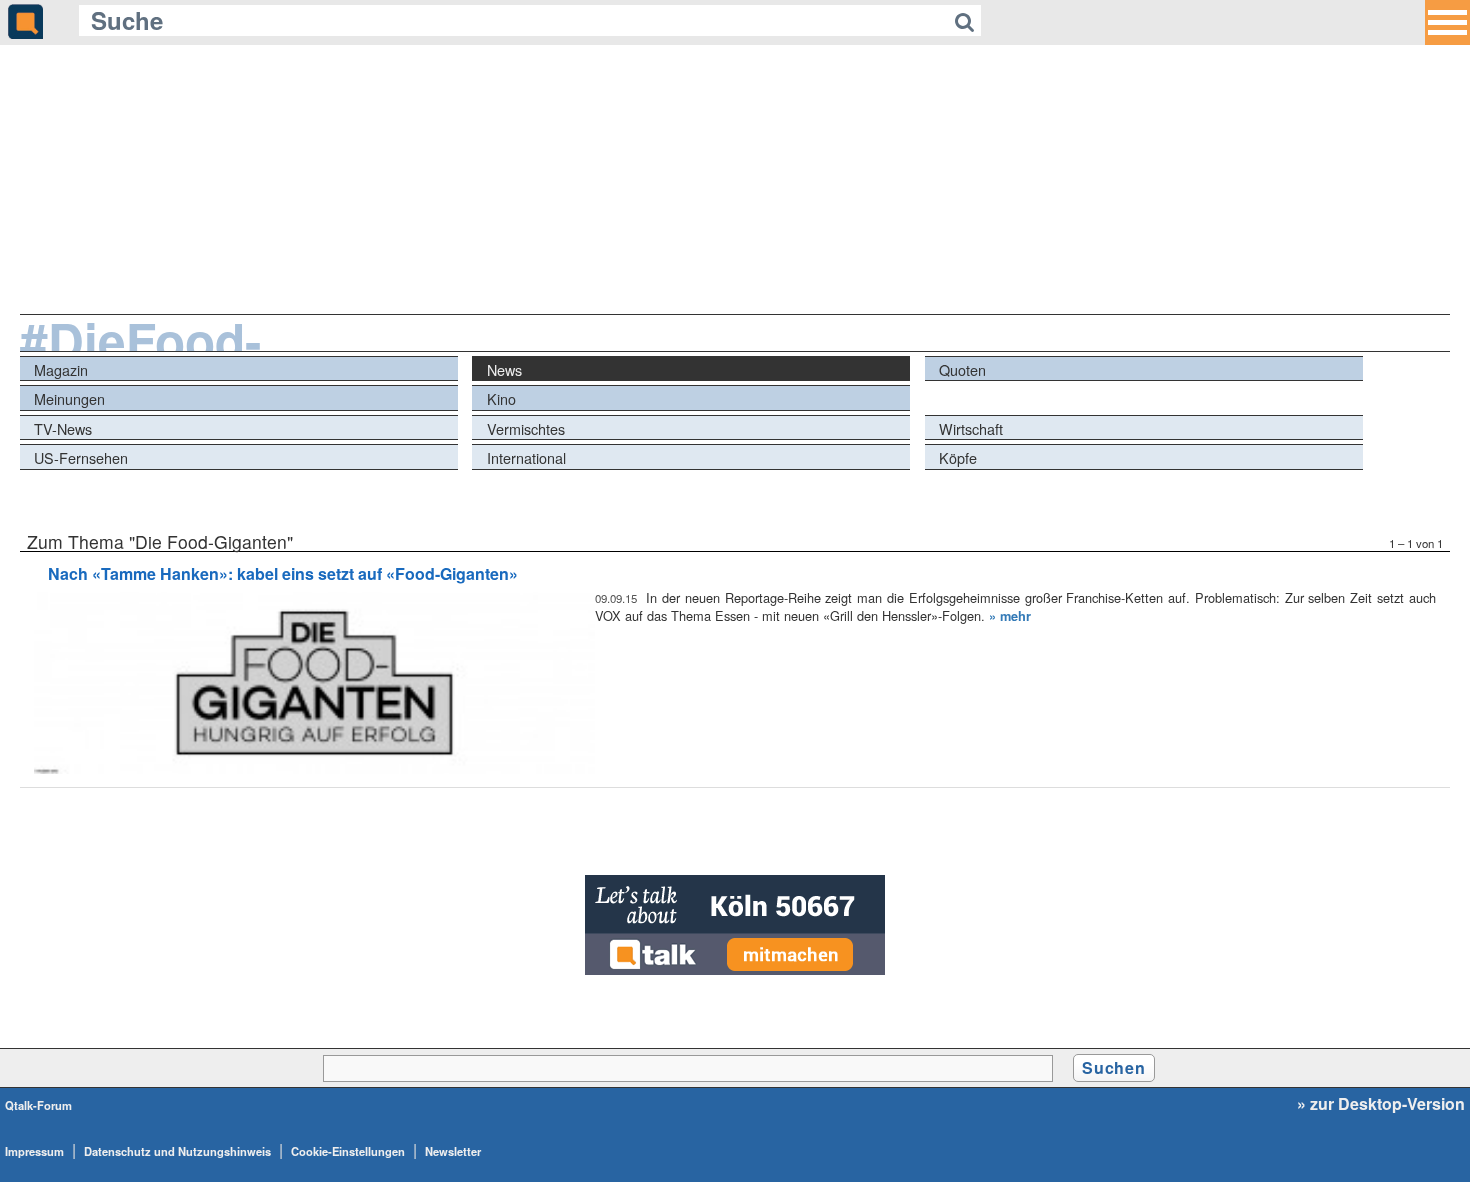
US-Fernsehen (81, 457)
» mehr (1010, 616)
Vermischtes (526, 428)
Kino (501, 398)
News (504, 369)
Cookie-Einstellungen (348, 1151)
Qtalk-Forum (38, 1105)
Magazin (61, 369)
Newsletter (453, 1151)
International (526, 457)
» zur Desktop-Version (1381, 1104)
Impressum (34, 1151)
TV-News (63, 428)
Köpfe (958, 457)
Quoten (962, 369)
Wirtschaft (971, 428)
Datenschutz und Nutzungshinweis (177, 1151)
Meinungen (69, 398)
